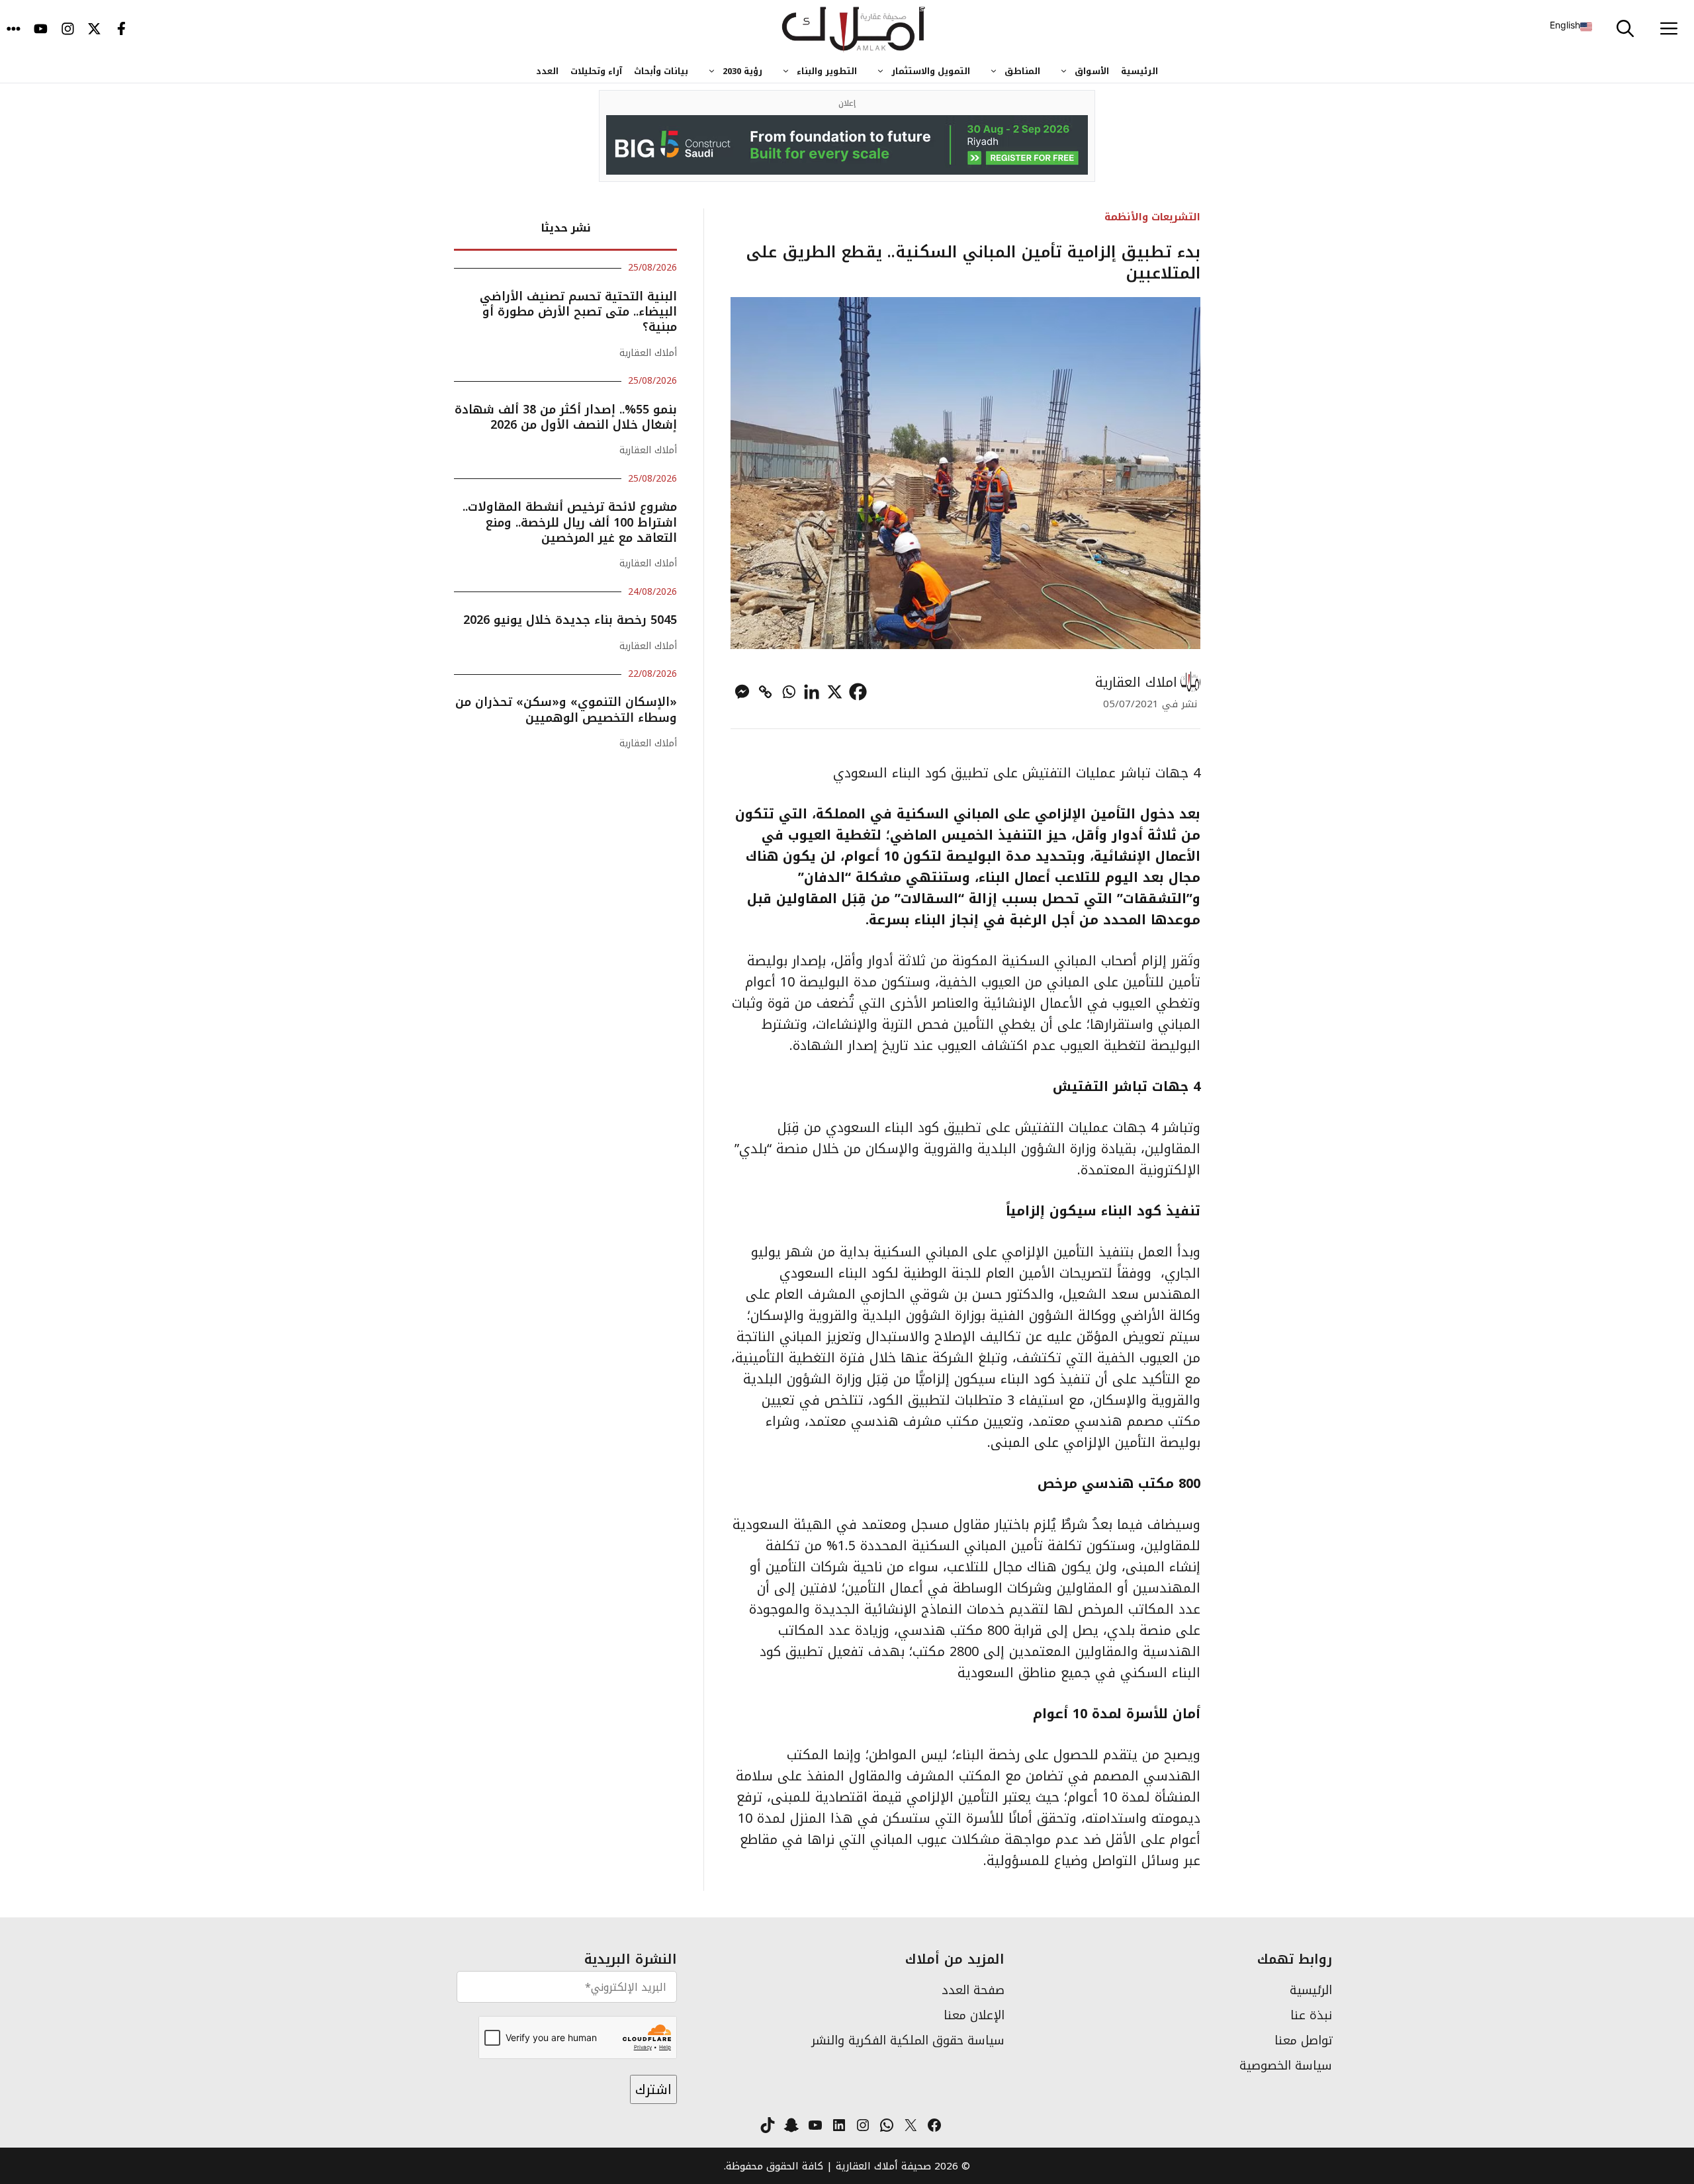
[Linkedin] (812, 692)
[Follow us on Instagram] (68, 30)
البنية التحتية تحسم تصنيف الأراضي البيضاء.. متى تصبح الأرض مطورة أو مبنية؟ (578, 312)
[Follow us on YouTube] (41, 30)
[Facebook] (858, 692)
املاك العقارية (1136, 682)
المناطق (1022, 71)
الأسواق (1092, 71)
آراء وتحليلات (596, 71)
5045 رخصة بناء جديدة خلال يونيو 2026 (570, 620)
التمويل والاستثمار (931, 71)
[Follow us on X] (94, 30)
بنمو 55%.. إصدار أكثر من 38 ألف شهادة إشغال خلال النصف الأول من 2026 (566, 417)
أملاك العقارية (648, 353)
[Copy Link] (765, 692)
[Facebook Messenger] (742, 692)
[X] (835, 692)
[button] (1625, 30)
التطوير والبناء (827, 71)
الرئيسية (1139, 71)
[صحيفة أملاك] (854, 30)
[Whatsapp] (788, 692)
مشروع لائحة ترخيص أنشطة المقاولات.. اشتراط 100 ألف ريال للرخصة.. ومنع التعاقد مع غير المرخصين (570, 522)
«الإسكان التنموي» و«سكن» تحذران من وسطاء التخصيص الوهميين (566, 710)
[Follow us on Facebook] (121, 30)
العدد (547, 71)
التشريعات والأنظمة (1152, 217)
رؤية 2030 (742, 71)
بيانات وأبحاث (661, 71)
